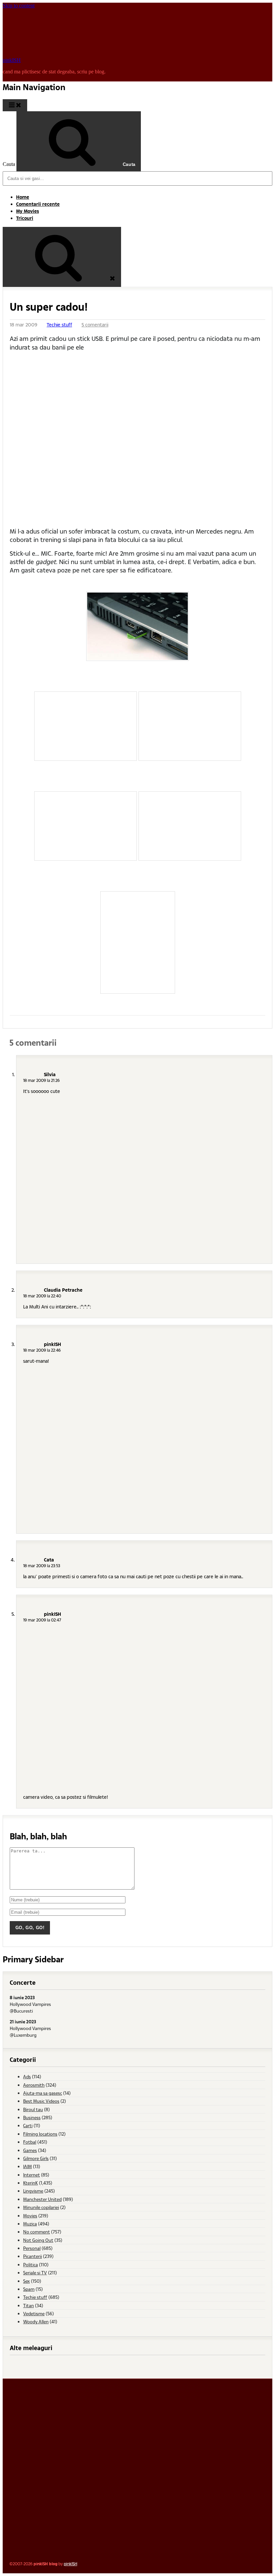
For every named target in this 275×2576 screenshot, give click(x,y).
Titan (29, 2305)
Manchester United (42, 2199)
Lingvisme (33, 2191)
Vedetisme (34, 2313)
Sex (26, 2281)
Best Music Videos (41, 2101)
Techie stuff (59, 325)
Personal (32, 2248)
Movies (30, 2216)
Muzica (30, 2224)
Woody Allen (36, 2321)
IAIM (27, 2166)
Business (32, 2117)
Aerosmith (34, 2085)
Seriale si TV (35, 2273)
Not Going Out (38, 2240)
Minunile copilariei (41, 2207)
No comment (37, 2232)
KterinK (31, 2183)
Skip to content (19, 6)
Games (30, 2150)
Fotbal (30, 2142)
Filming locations (40, 2134)
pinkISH (12, 60)
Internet (32, 2175)
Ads (27, 2076)
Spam (29, 2289)
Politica (31, 2264)
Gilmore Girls (36, 2158)
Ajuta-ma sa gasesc (43, 2093)
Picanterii (33, 2256)
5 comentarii (95, 325)
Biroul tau (33, 2109)
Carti (28, 2125)
